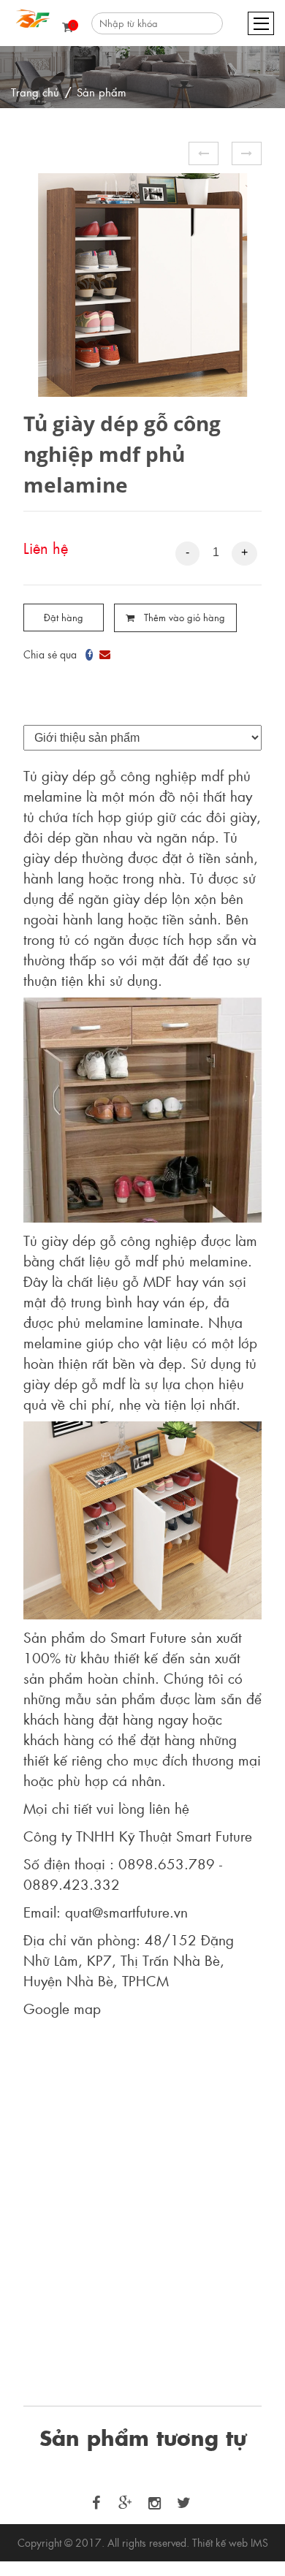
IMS (259, 2542)
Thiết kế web (220, 2542)
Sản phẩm (102, 92)
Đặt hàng (64, 617)
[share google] (105, 651)
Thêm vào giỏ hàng (183, 617)
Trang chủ (35, 92)
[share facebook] (89, 651)
